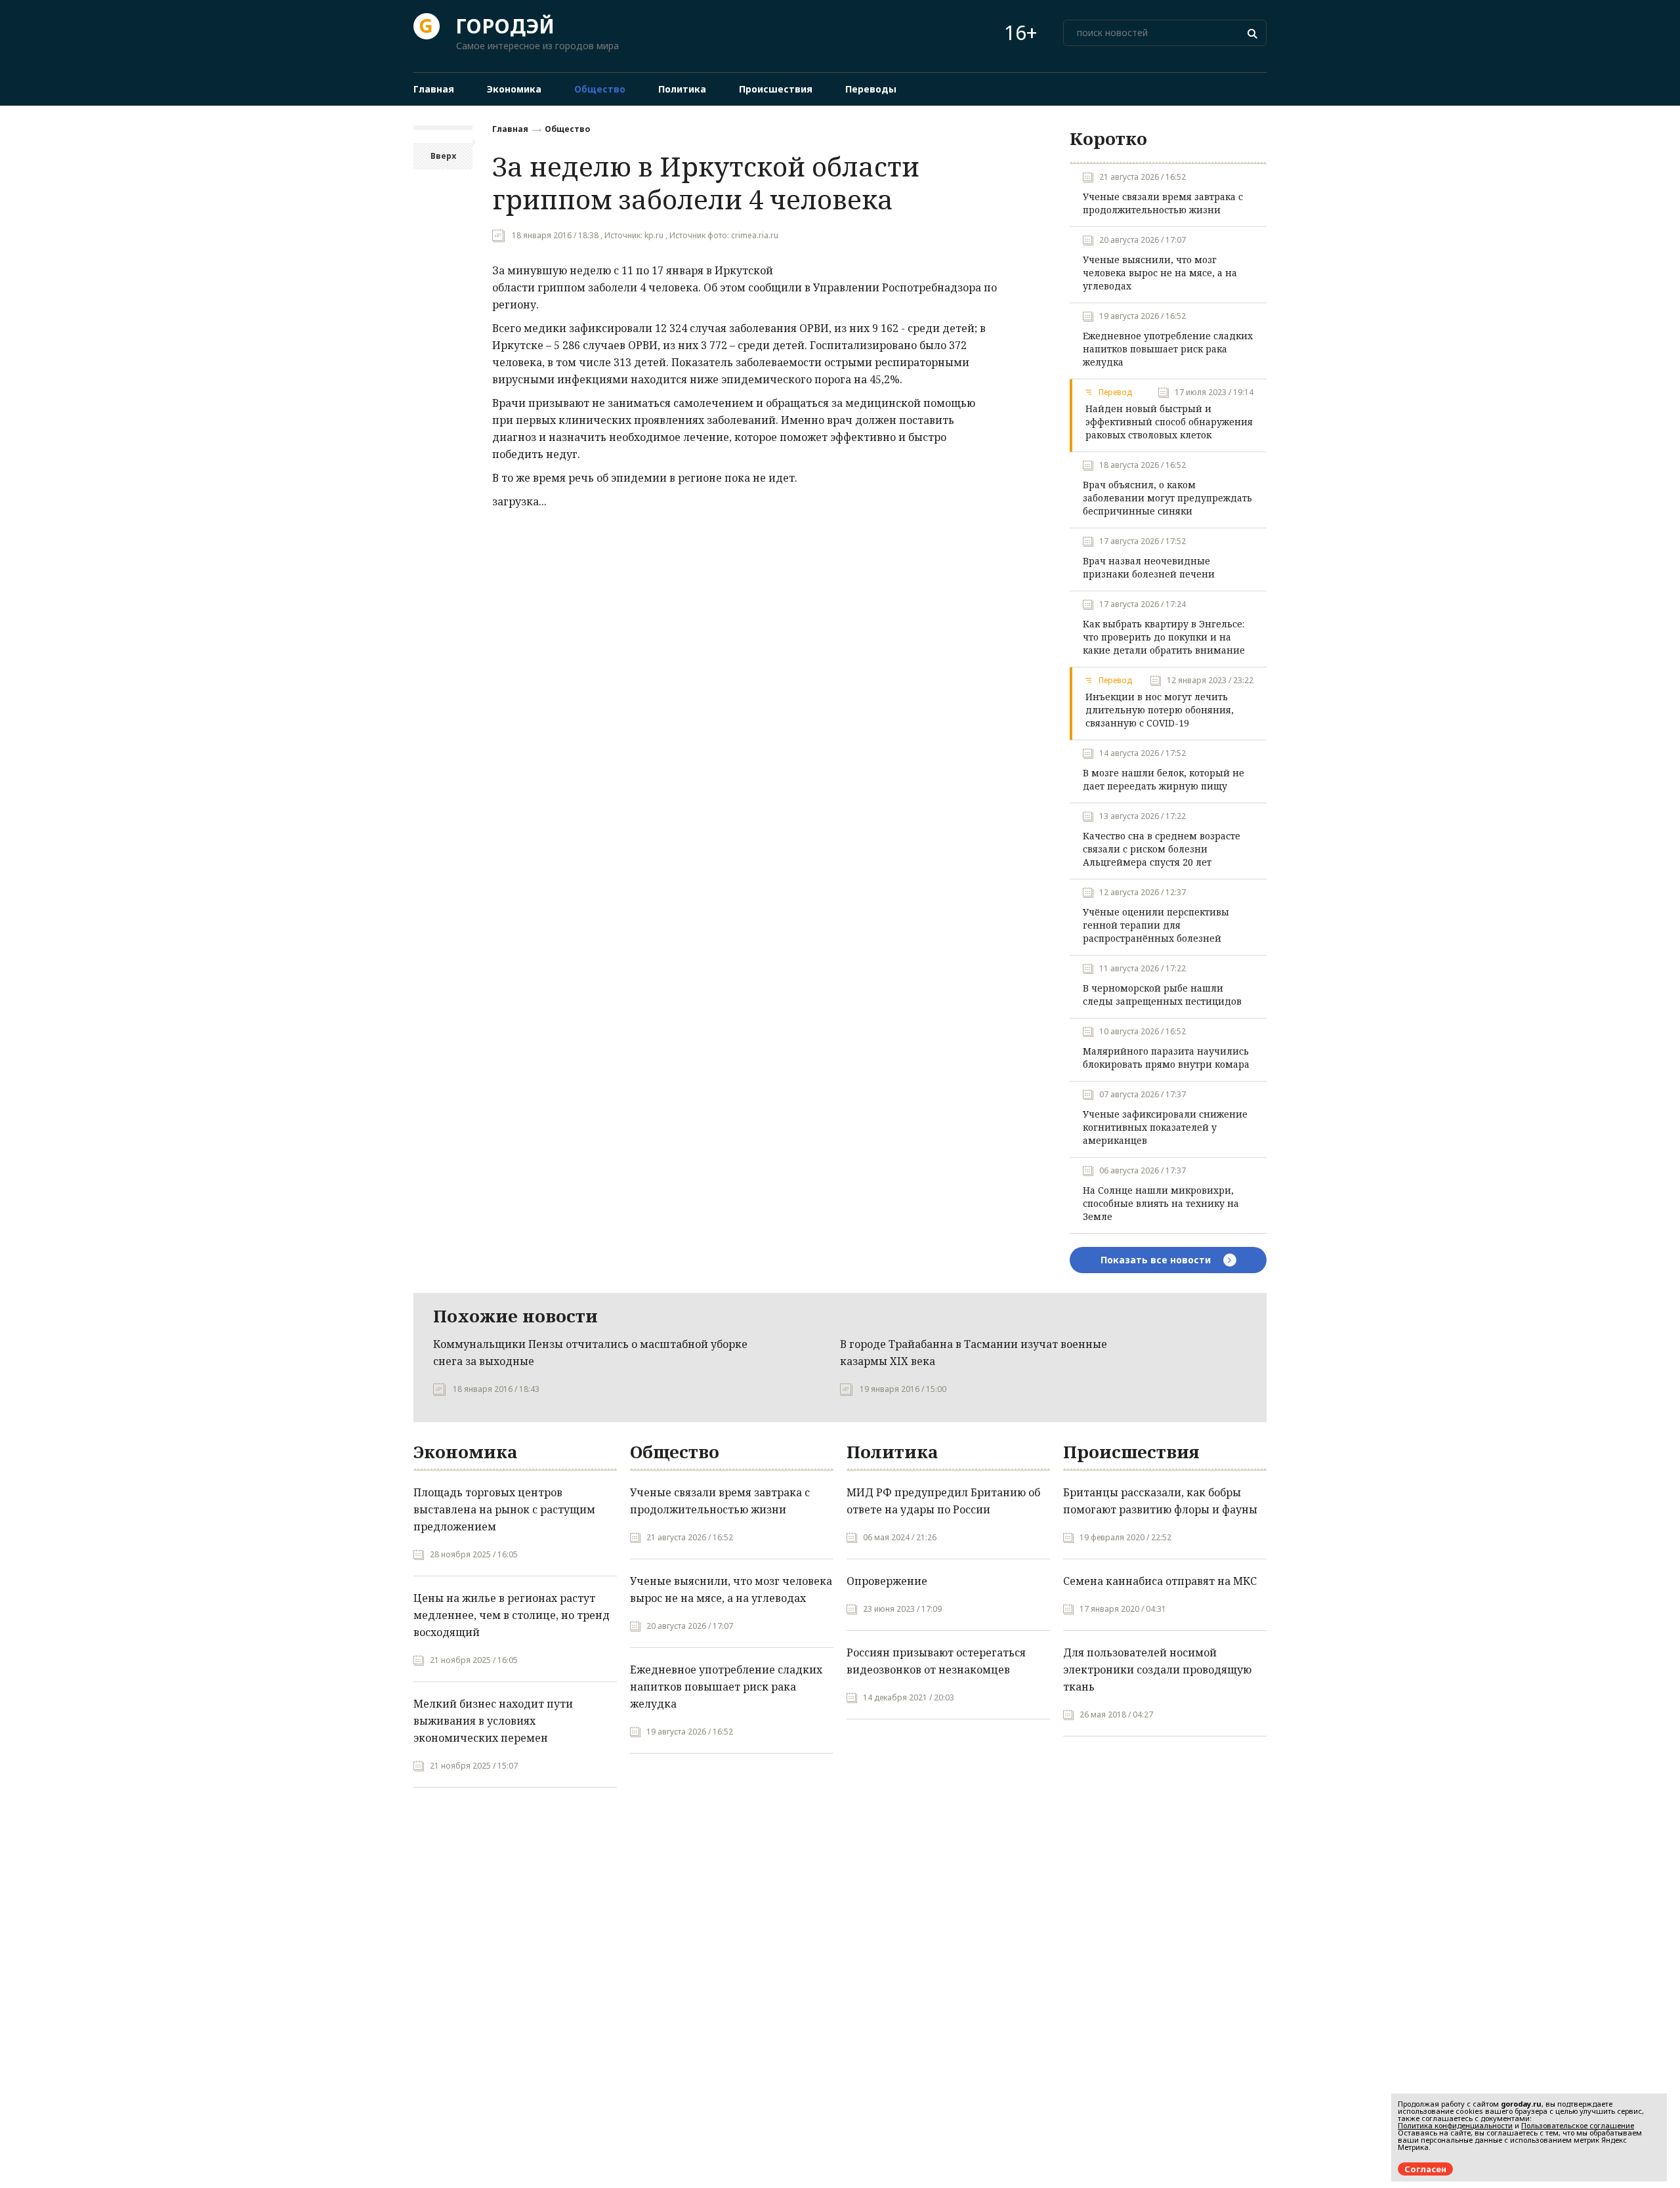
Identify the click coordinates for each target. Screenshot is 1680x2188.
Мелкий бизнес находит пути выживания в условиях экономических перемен (493, 1721)
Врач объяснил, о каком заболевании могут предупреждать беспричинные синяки (1167, 498)
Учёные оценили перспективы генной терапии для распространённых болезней (1156, 925)
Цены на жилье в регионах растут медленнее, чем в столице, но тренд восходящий (512, 1615)
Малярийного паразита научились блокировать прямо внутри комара (1166, 1058)
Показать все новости (1157, 1260)
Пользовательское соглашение (1578, 2125)
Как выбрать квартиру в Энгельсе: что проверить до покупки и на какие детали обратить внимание (1164, 637)
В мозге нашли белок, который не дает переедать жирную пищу (1164, 779)
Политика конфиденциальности (1455, 2125)
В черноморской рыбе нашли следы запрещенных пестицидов (1162, 995)
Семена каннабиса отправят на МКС (1160, 1581)
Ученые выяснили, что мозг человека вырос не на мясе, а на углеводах (1160, 273)
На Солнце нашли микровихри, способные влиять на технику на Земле (1161, 1203)
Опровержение (887, 1581)
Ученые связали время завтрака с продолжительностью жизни (1163, 203)
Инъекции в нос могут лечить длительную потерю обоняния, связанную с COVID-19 (1160, 710)
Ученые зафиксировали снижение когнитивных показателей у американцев (1165, 1127)
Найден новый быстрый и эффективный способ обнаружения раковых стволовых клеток (1169, 422)
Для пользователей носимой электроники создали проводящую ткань (1157, 1670)
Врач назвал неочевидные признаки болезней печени (1149, 567)
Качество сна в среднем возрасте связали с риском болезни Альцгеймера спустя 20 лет (1162, 849)
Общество (567, 129)
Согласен (1425, 2169)
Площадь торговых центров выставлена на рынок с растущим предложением (504, 1509)
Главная (510, 129)
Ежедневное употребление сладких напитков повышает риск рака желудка (1168, 349)
